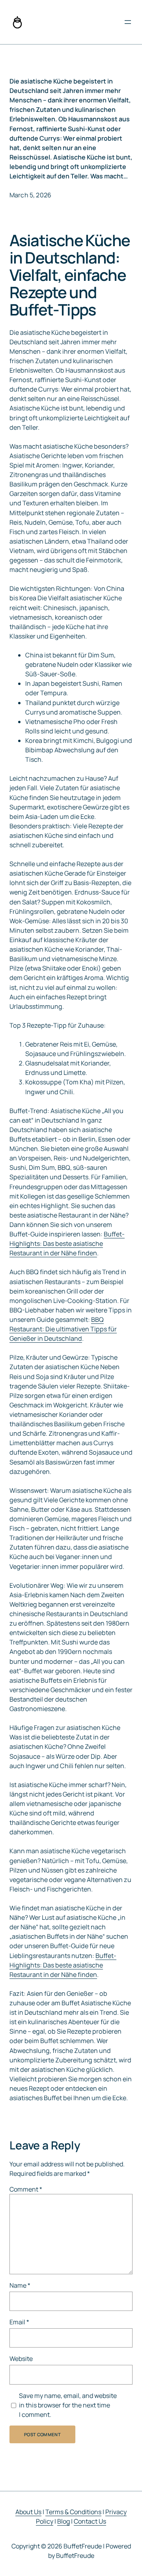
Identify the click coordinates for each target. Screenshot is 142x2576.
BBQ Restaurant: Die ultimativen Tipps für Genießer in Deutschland (63, 1329)
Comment (26, 2189)
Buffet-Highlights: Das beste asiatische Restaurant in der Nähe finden (67, 1243)
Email (19, 2322)
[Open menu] (128, 22)
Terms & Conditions (73, 2512)
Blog (64, 2521)
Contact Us (90, 2521)
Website (21, 2359)
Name (20, 2285)
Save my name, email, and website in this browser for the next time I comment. (68, 2405)
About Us (28, 2512)
